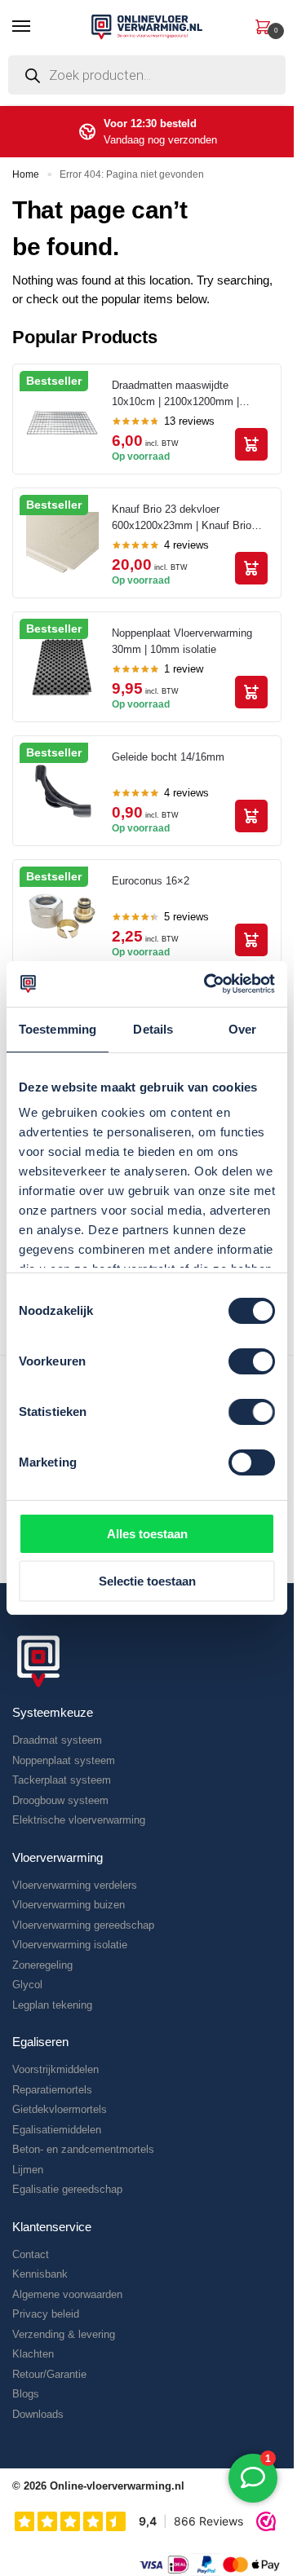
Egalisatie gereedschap (67, 2189)
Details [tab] (153, 1029)
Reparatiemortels (52, 2090)
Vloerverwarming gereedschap (83, 1925)
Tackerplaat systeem (62, 1780)
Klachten (33, 2354)
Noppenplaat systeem (64, 1760)
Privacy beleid (46, 2314)
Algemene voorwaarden (67, 2294)
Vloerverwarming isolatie (70, 1945)
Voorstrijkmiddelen (55, 2069)
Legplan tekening (52, 2005)
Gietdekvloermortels (60, 2109)
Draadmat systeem (57, 1740)
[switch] (252, 1361)
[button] (263, 25)
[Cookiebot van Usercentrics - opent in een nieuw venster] (207, 984)
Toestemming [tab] (58, 1029)
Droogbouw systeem (60, 1800)
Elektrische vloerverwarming (79, 1820)
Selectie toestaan (147, 1581)
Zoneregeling (42, 1965)
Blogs (26, 2394)
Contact (31, 2254)
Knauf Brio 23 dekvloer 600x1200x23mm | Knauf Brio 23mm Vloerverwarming (182, 518)
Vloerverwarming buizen (69, 1905)
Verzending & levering (64, 2334)
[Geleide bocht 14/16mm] (62, 791)
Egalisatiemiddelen (57, 2130)
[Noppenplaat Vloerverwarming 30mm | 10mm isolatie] (62, 667)
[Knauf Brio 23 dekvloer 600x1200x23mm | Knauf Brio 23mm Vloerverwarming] (62, 543)
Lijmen (28, 2170)
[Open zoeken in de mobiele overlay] (147, 79)
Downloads (38, 2414)
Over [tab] (242, 1029)
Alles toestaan (147, 1534)
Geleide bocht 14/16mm (168, 757)
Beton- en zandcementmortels (83, 2149)
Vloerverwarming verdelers (75, 1885)
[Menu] (37, 27)
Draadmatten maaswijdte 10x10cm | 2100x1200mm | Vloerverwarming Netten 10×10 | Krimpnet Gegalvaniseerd (187, 395)
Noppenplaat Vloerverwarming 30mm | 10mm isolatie (182, 641)
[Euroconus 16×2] (62, 915)
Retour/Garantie (49, 2374)
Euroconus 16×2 (151, 881)
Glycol (27, 1985)
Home (26, 174)
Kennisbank (40, 2274)
